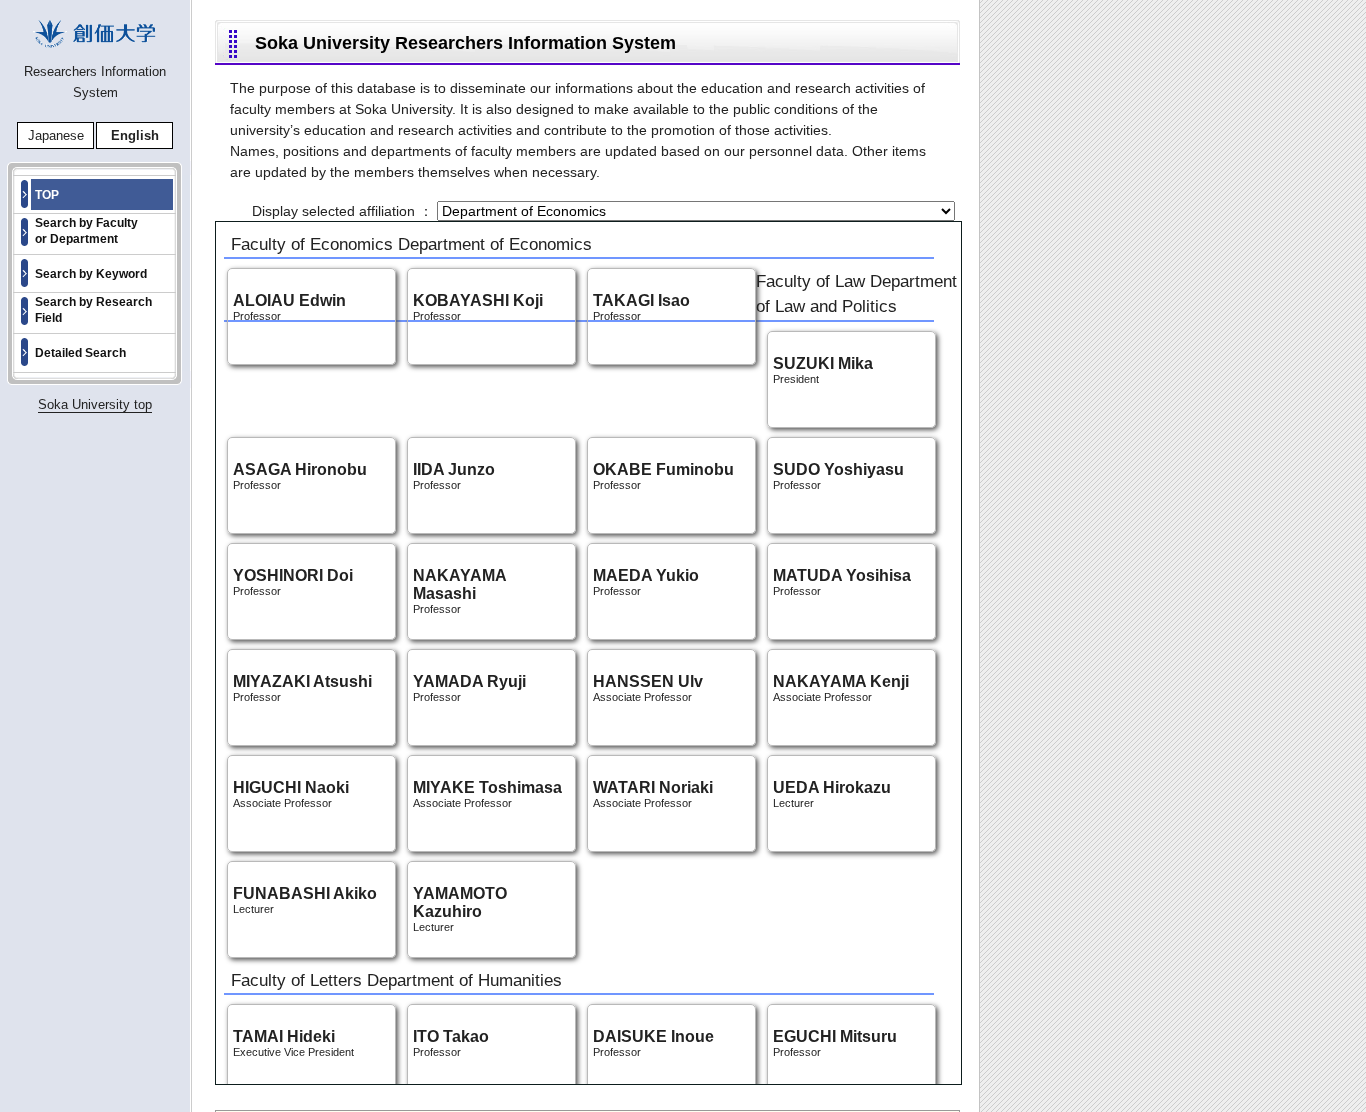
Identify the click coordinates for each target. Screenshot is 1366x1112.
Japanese (56, 135)
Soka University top (95, 404)
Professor (459, 593)
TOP (47, 195)
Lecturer (460, 911)
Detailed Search (80, 353)
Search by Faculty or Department (86, 231)
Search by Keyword (91, 274)
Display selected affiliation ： (344, 211)
